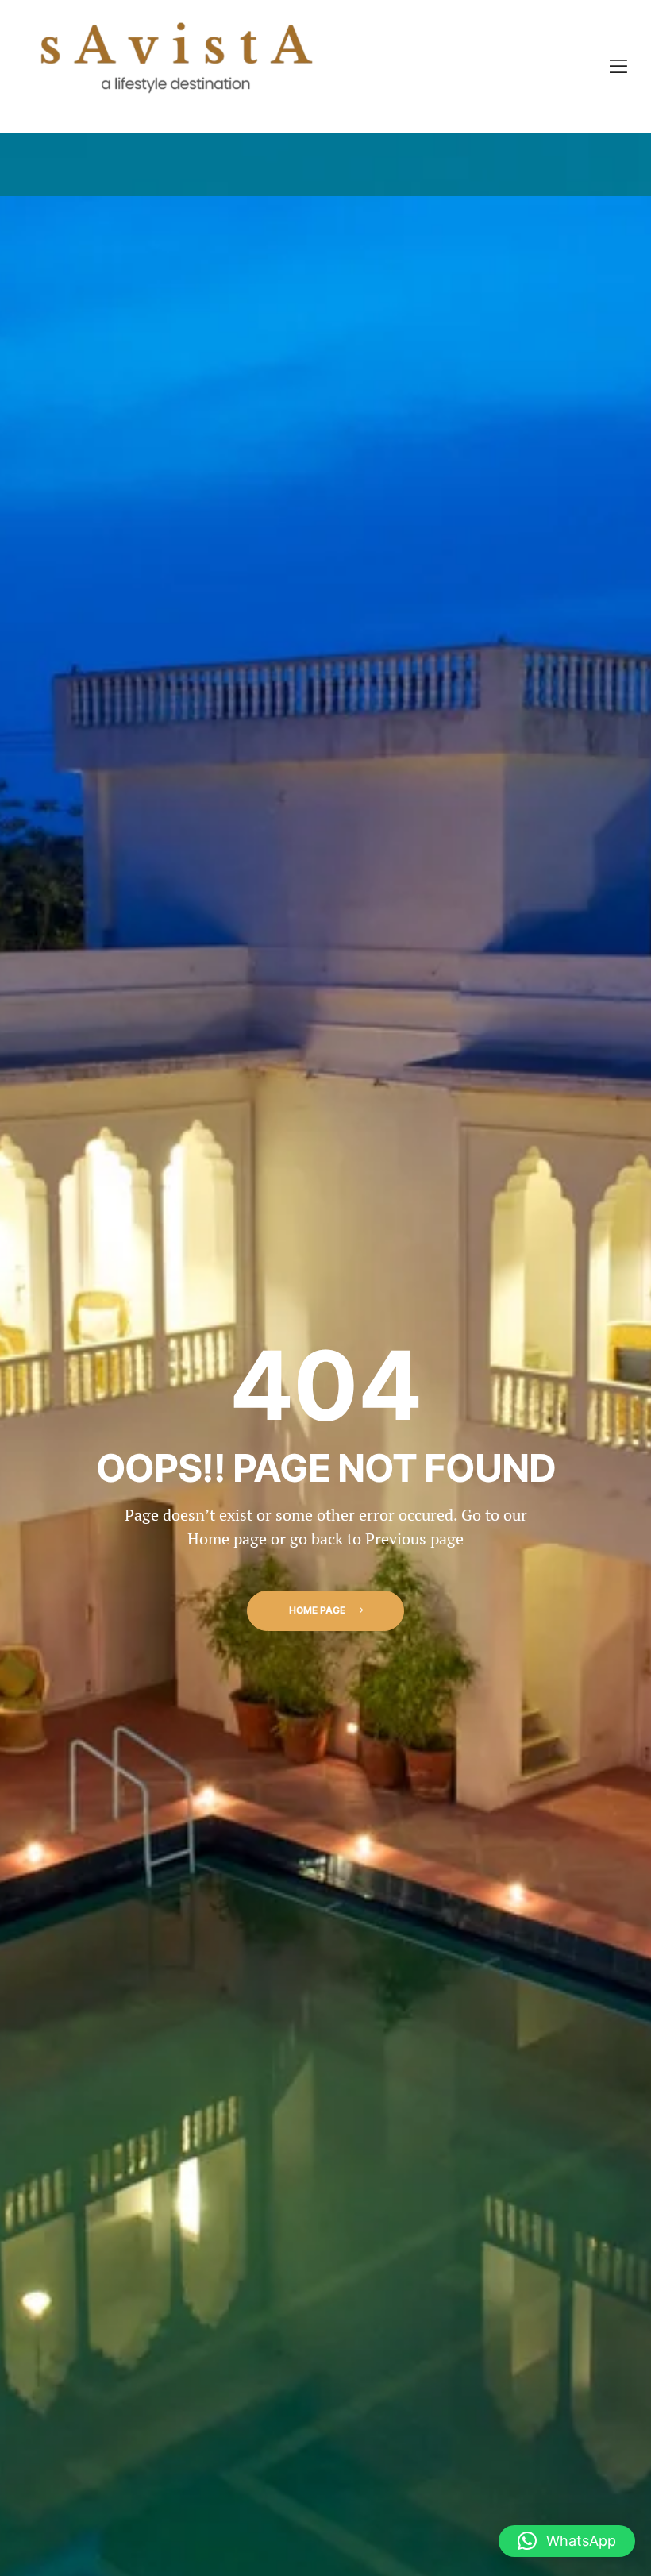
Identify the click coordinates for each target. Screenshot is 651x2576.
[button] (325, 1611)
